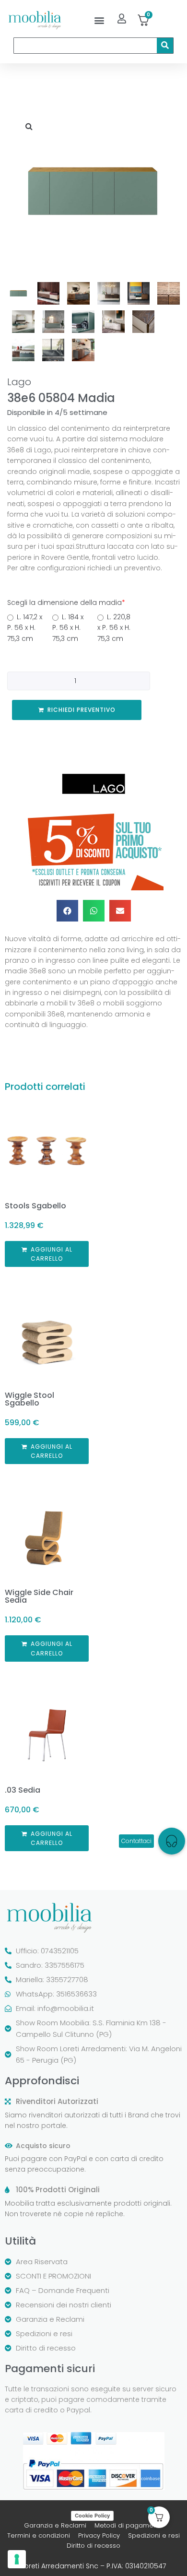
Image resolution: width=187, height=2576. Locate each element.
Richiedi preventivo (82, 710)
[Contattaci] (172, 1841)
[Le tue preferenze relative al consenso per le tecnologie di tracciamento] (17, 2559)
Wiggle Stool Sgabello (29, 1399)
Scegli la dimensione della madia (66, 603)
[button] (99, 20)
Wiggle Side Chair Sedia (39, 1596)
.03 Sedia (23, 1790)
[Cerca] (165, 46)
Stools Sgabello (35, 1206)
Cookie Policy (92, 2516)
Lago (19, 382)
